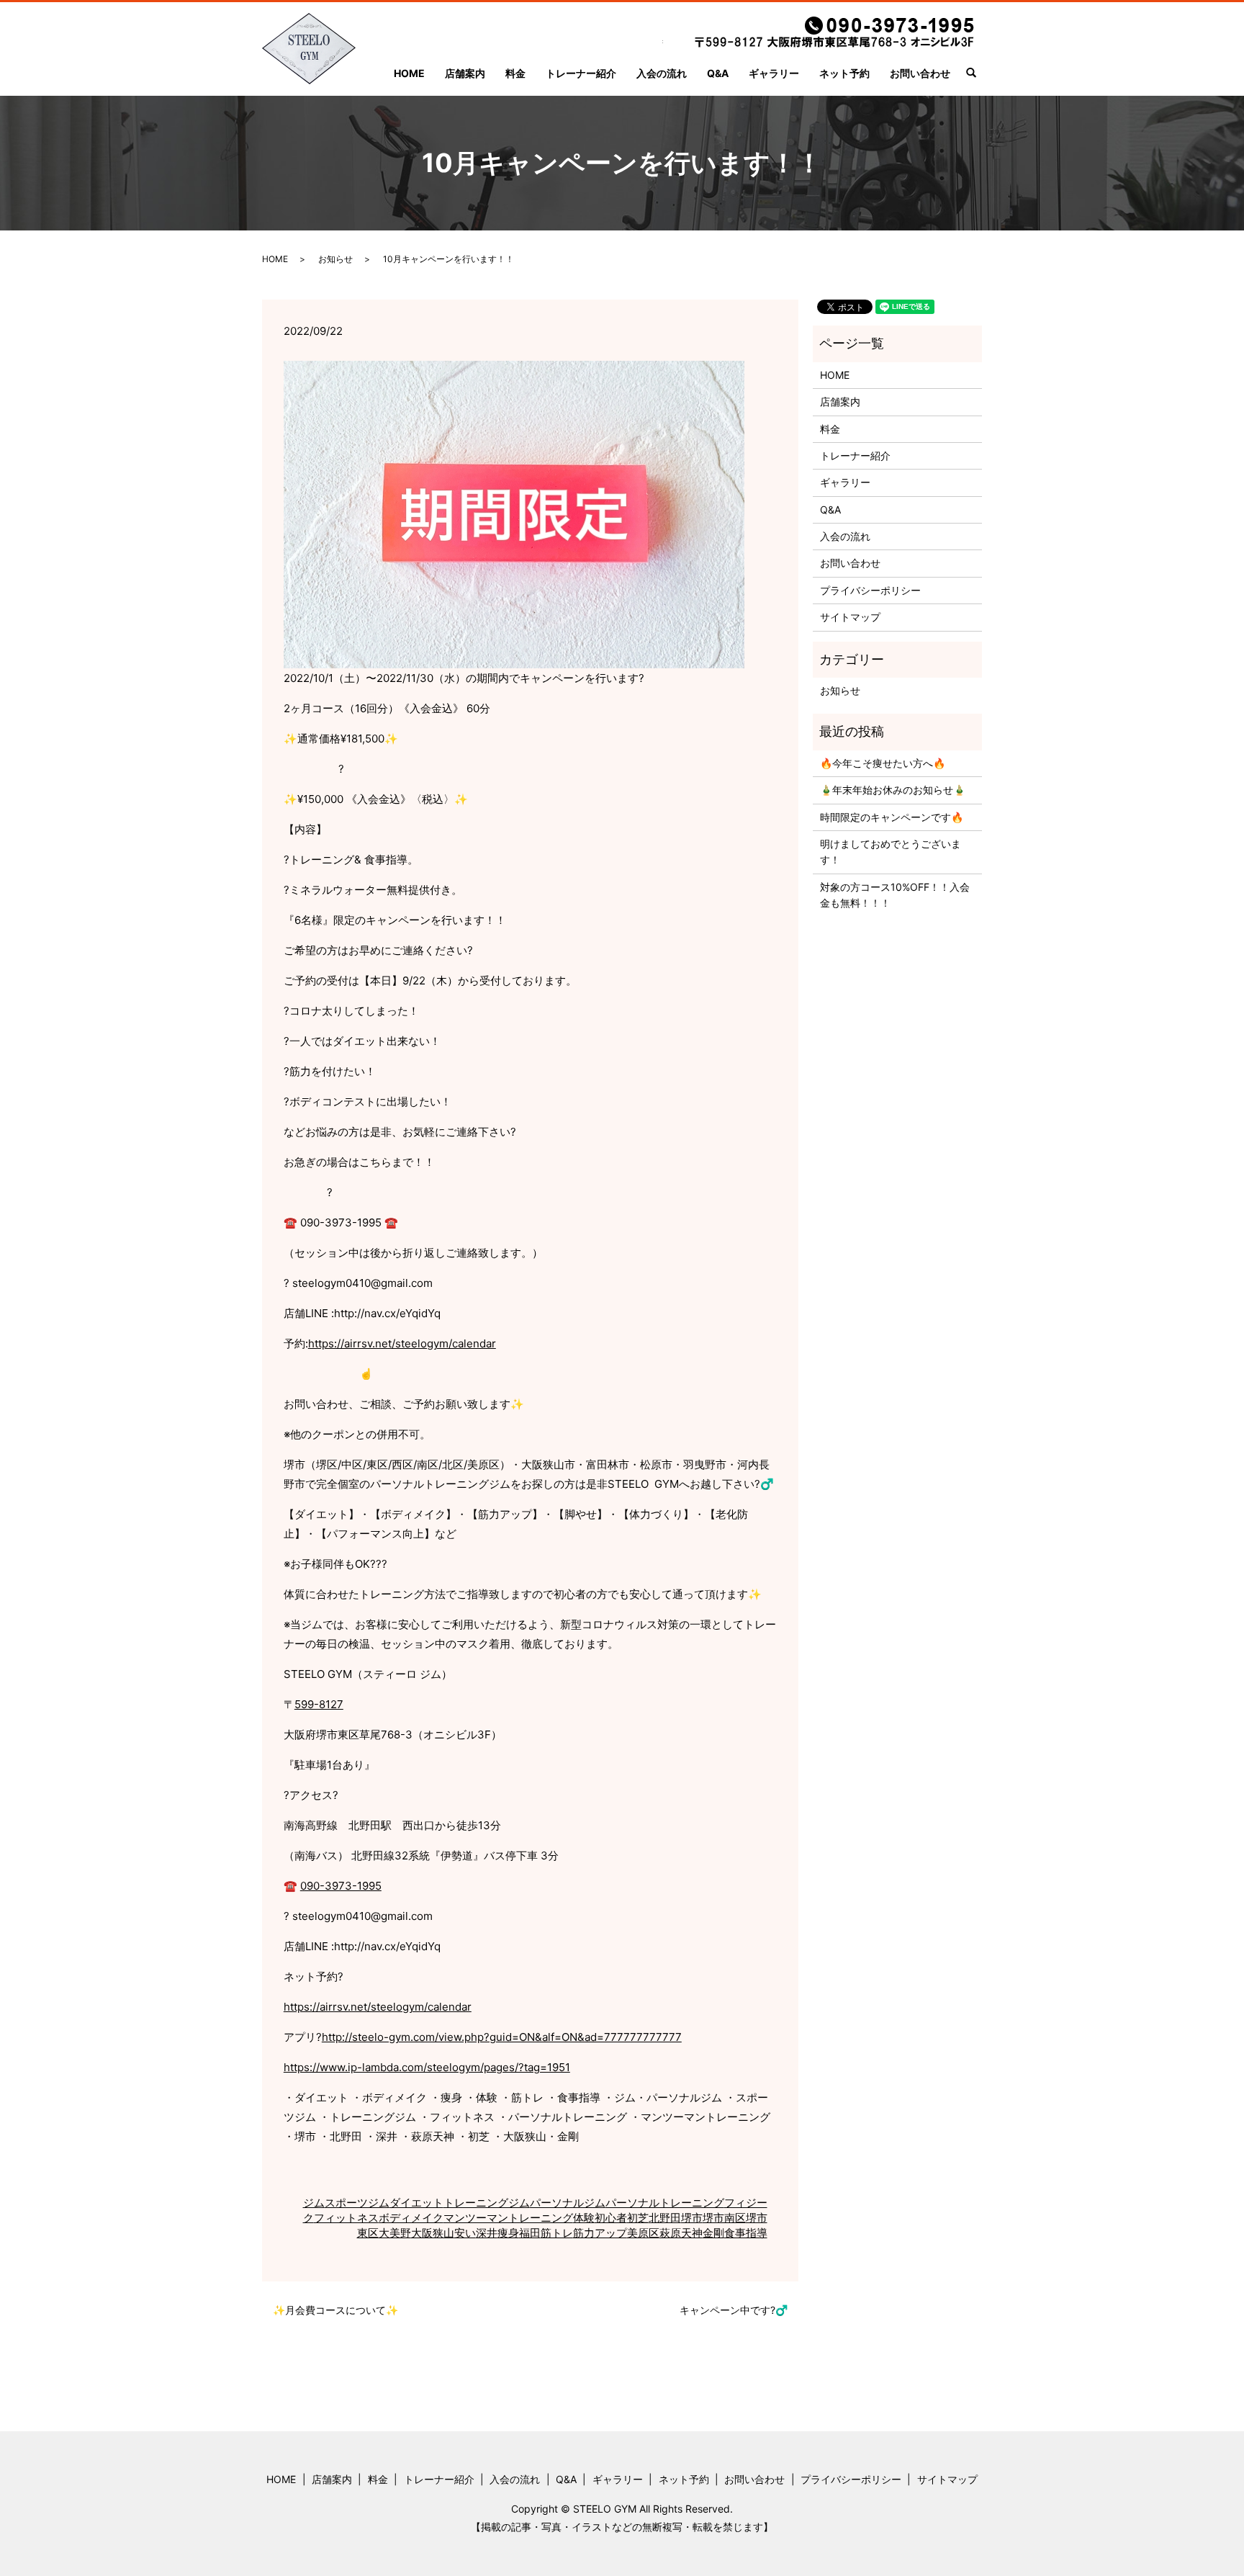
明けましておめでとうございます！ (891, 852)
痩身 (508, 2233)
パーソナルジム (568, 2203)
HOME (409, 73)
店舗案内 (465, 73)
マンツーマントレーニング (508, 2218)
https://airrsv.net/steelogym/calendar (402, 1343)
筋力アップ (600, 2233)
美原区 (643, 2233)
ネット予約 (844, 73)
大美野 (395, 2233)
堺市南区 (724, 2218)
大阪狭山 (433, 2233)
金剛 (713, 2233)
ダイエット (416, 2203)
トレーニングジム (487, 2203)
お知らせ (335, 259)
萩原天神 (681, 2233)
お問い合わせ (920, 73)
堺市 (692, 2218)
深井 (487, 2233)
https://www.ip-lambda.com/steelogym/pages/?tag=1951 (427, 2067)
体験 (584, 2218)
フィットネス (346, 2218)
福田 (530, 2233)
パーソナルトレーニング (665, 2203)
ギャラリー (774, 73)
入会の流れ (662, 73)
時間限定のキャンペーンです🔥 (892, 817)
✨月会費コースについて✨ (335, 2310)
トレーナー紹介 (581, 73)
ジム (314, 2203)
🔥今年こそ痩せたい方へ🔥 (883, 763)
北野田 (665, 2218)
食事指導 (746, 2233)
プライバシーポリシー (870, 590)
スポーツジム (357, 2203)
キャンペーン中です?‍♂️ (734, 2310)
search (977, 74)
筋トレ (557, 2233)
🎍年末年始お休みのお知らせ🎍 (893, 790)
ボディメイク (411, 2218)
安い (465, 2233)
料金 (515, 73)
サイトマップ (850, 617)
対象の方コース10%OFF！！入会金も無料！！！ (895, 895)
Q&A (718, 73)
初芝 (638, 2218)
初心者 (611, 2218)
